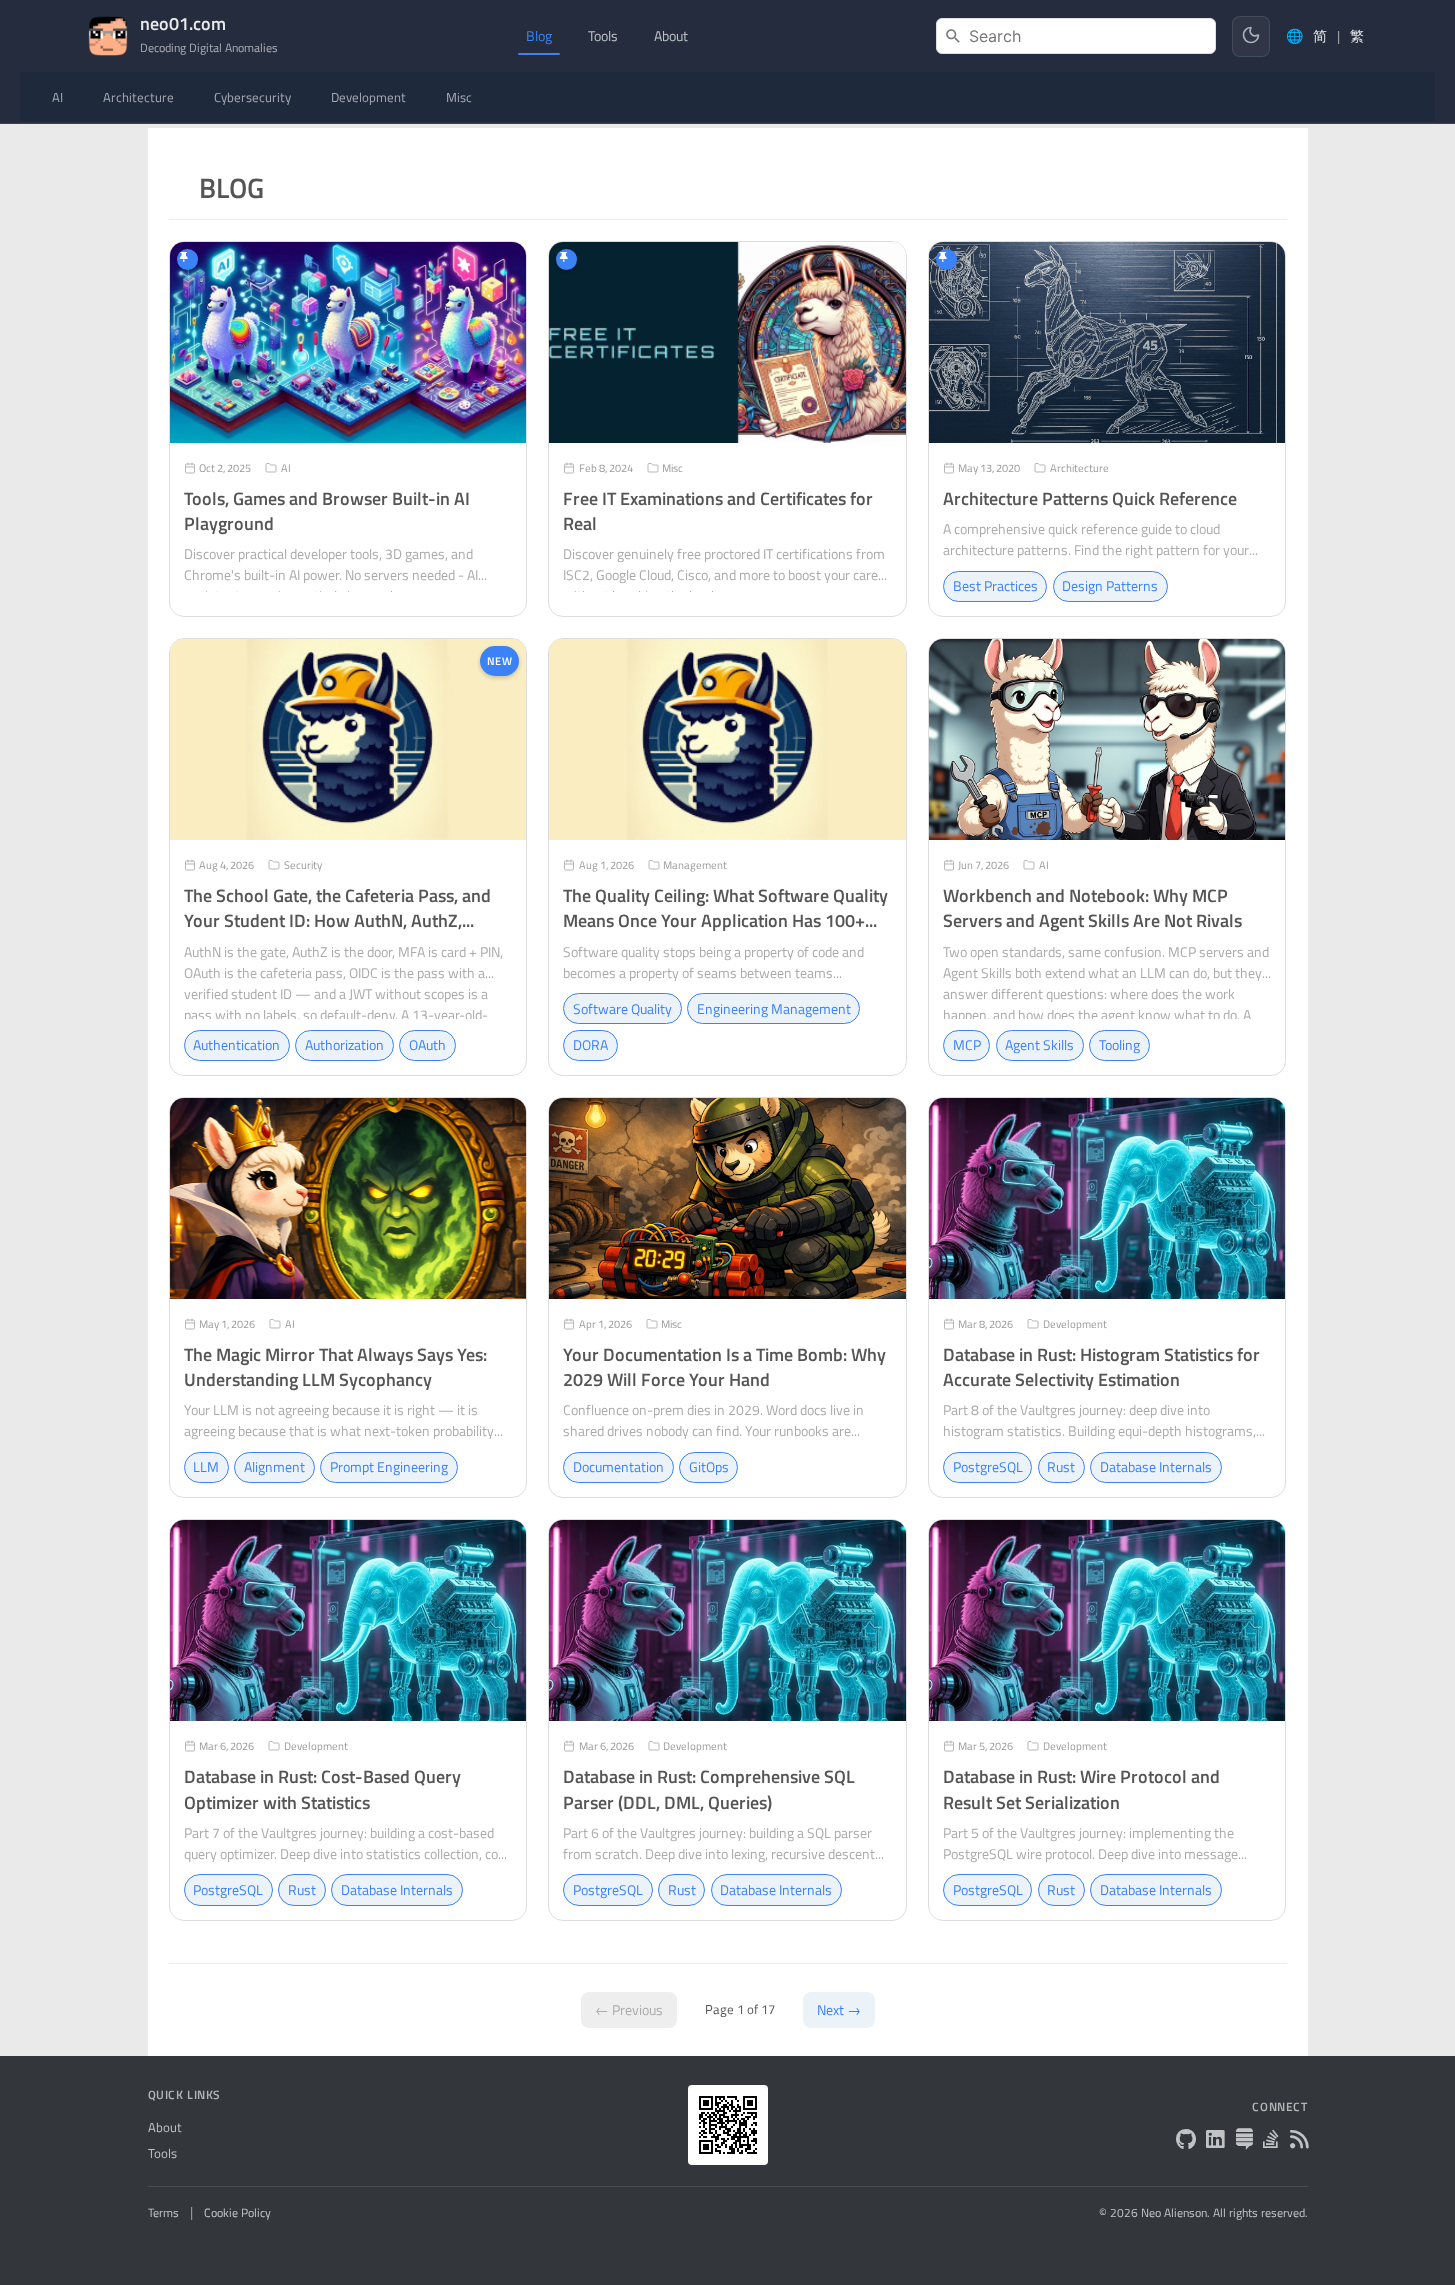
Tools (162, 2153)
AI (57, 97)
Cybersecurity (252, 97)
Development (368, 97)
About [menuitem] (671, 35)
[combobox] (1076, 36)
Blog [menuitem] (539, 35)
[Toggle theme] (1251, 36)
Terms (163, 2213)
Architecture (138, 97)
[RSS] (1299, 2141)
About (165, 2127)
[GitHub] (1186, 2141)
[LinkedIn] (1215, 2141)
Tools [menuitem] (603, 35)
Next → (839, 2009)
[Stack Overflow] (1271, 2141)
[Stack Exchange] (1244, 2141)
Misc (459, 97)
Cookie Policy (237, 2213)
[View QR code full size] (728, 2125)
